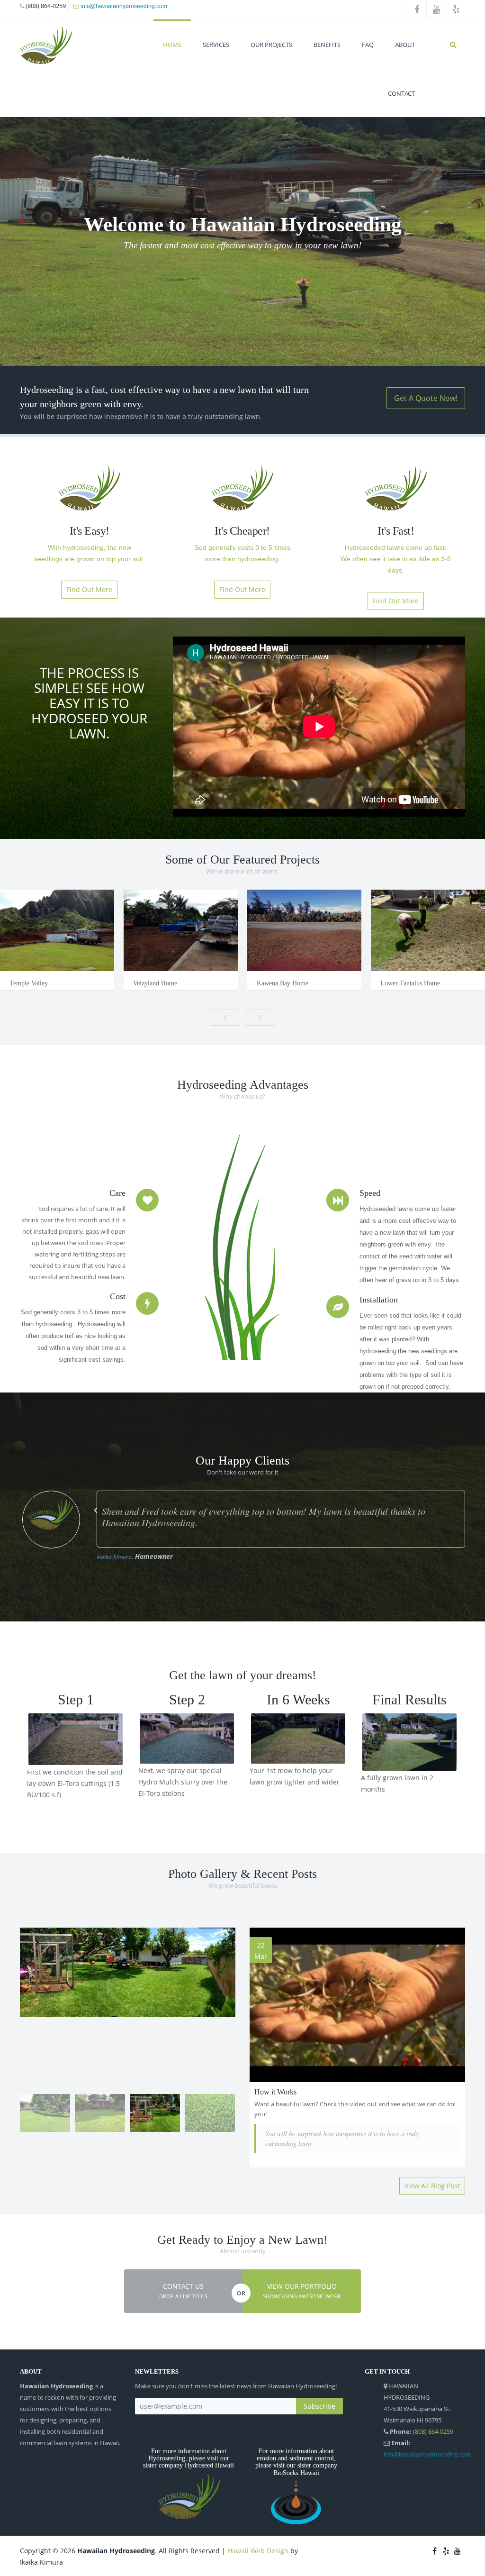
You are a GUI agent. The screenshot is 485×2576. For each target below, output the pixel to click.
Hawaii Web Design (258, 2551)
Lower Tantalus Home (410, 983)
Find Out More (89, 589)
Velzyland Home (155, 983)
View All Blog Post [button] (432, 2186)
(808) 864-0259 (433, 2431)
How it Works (275, 2092)
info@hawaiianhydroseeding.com (124, 6)
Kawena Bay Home (283, 983)
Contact (401, 93)
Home (172, 45)
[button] (183, 2291)
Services (216, 45)
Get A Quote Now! (426, 398)
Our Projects (271, 45)
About (405, 45)
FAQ (368, 45)
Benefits (327, 45)
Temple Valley (29, 983)
